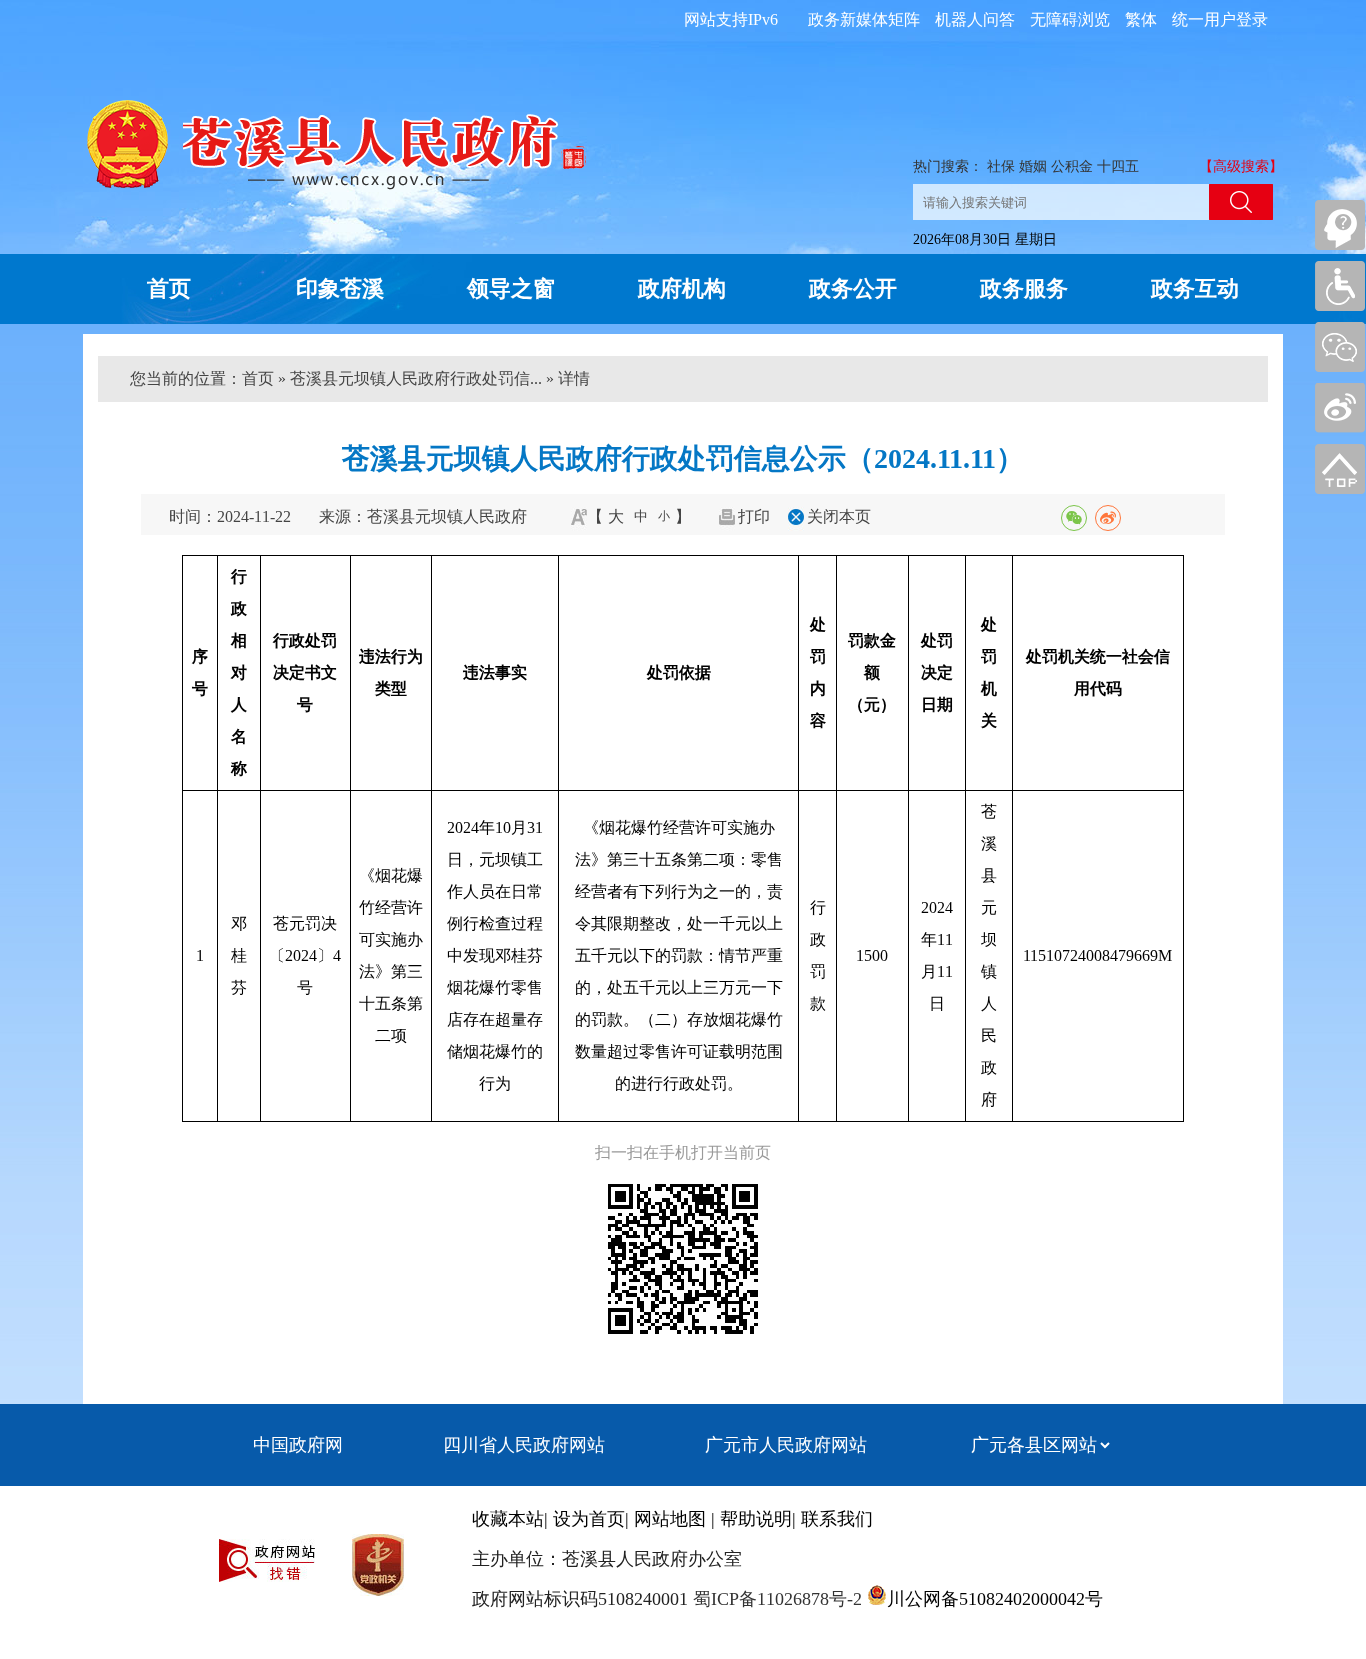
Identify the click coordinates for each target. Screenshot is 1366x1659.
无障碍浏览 (1070, 19)
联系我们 (837, 1519)
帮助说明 (756, 1519)
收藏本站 (508, 1519)
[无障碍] (1340, 286)
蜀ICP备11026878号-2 (775, 1599)
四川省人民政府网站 (524, 1445)
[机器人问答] (1340, 225)
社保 (1001, 166)
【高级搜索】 (1241, 166)
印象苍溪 (340, 288)
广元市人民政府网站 (786, 1445)
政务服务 (1024, 288)
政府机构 (682, 288)
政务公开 (853, 288)
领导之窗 (511, 288)
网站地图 (670, 1519)
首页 (169, 288)
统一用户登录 (1220, 19)
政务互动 (1195, 288)
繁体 (1141, 19)
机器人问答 (975, 19)
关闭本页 (839, 516)
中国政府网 (298, 1445)
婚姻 (1033, 166)
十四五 (1118, 166)
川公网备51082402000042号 (995, 1599)
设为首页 (589, 1519)
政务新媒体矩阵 (864, 19)
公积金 (1072, 166)
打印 (754, 516)
